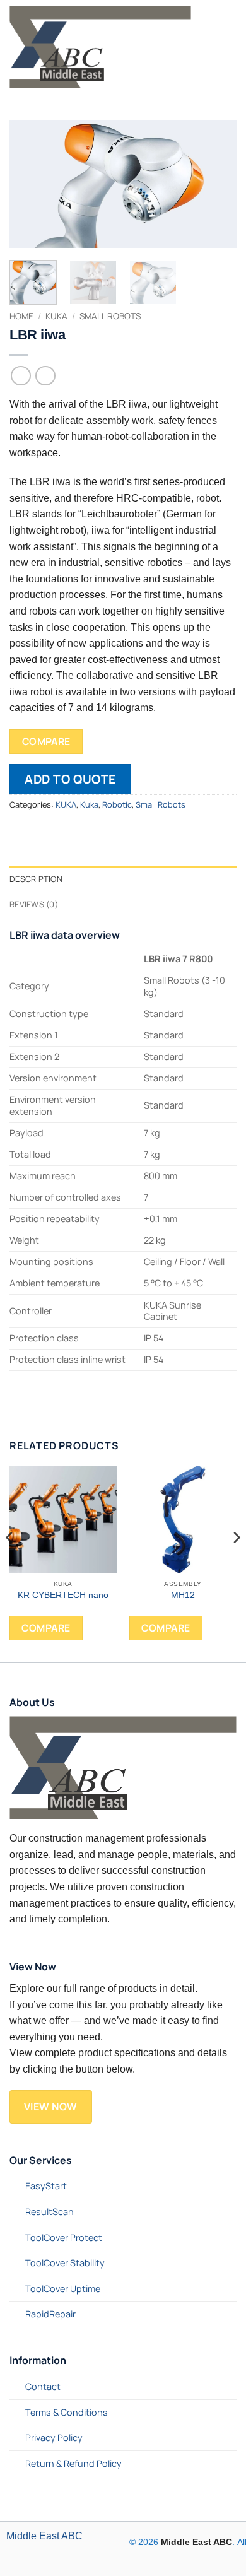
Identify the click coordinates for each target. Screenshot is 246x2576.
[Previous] (30, 184)
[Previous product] (45, 376)
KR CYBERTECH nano (63, 1595)
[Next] (216, 184)
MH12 (183, 1595)
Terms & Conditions (67, 2412)
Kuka (56, 316)
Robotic (117, 804)
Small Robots (110, 316)
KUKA (66, 804)
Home (21, 316)
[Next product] (20, 376)
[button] (209, 47)
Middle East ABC (44, 2536)
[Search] (231, 47)
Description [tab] (36, 879)
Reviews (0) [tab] (34, 904)
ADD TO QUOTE (70, 779)
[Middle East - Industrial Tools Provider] (100, 47)
